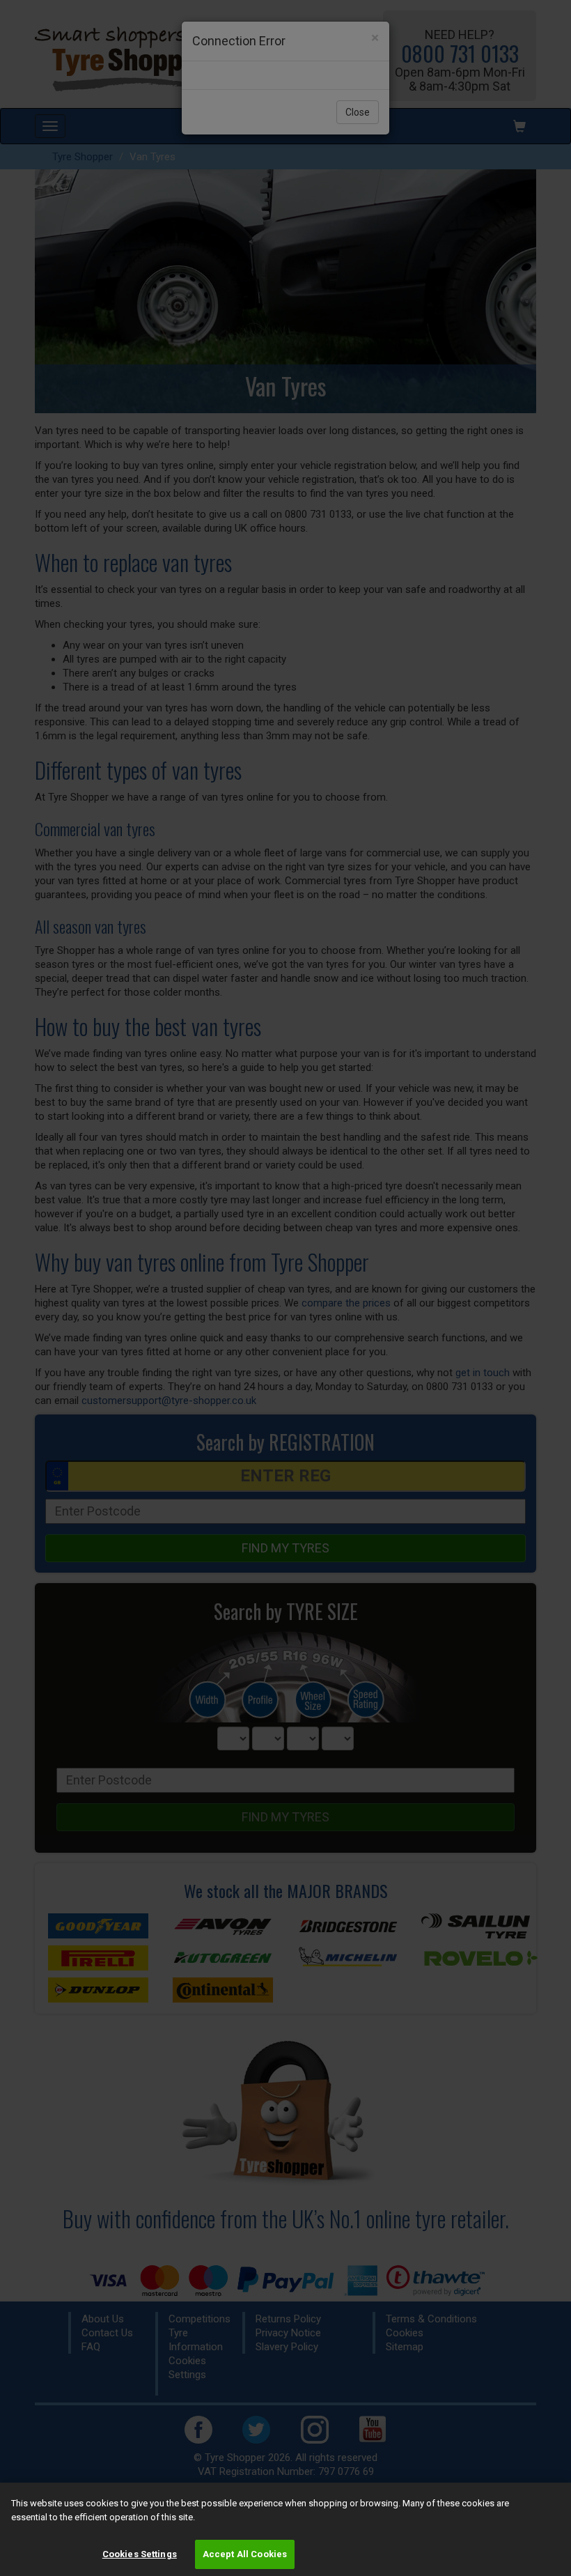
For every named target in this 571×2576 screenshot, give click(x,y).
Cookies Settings (140, 2554)
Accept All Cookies (245, 2554)
